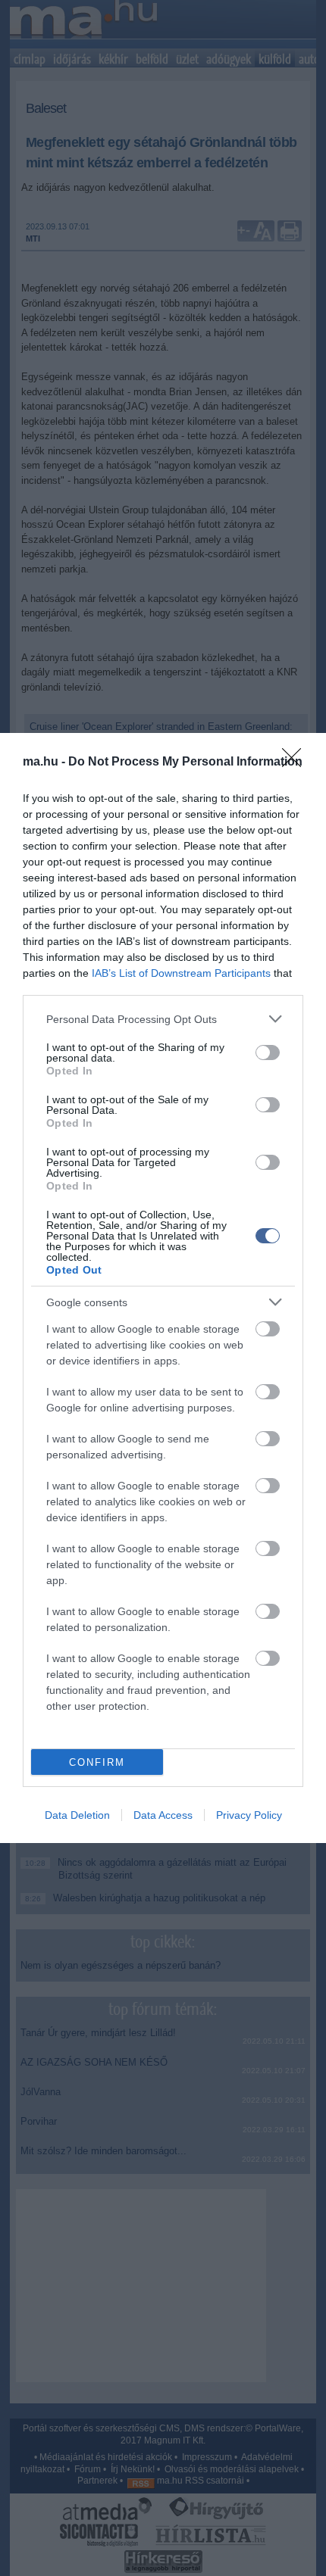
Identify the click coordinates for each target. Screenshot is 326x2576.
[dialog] (163, 1288)
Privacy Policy (249, 1815)
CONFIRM (97, 1762)
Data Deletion (77, 1815)
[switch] (268, 1053)
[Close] (296, 763)
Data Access (163, 1815)
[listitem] (163, 1019)
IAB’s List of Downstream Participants (181, 973)
